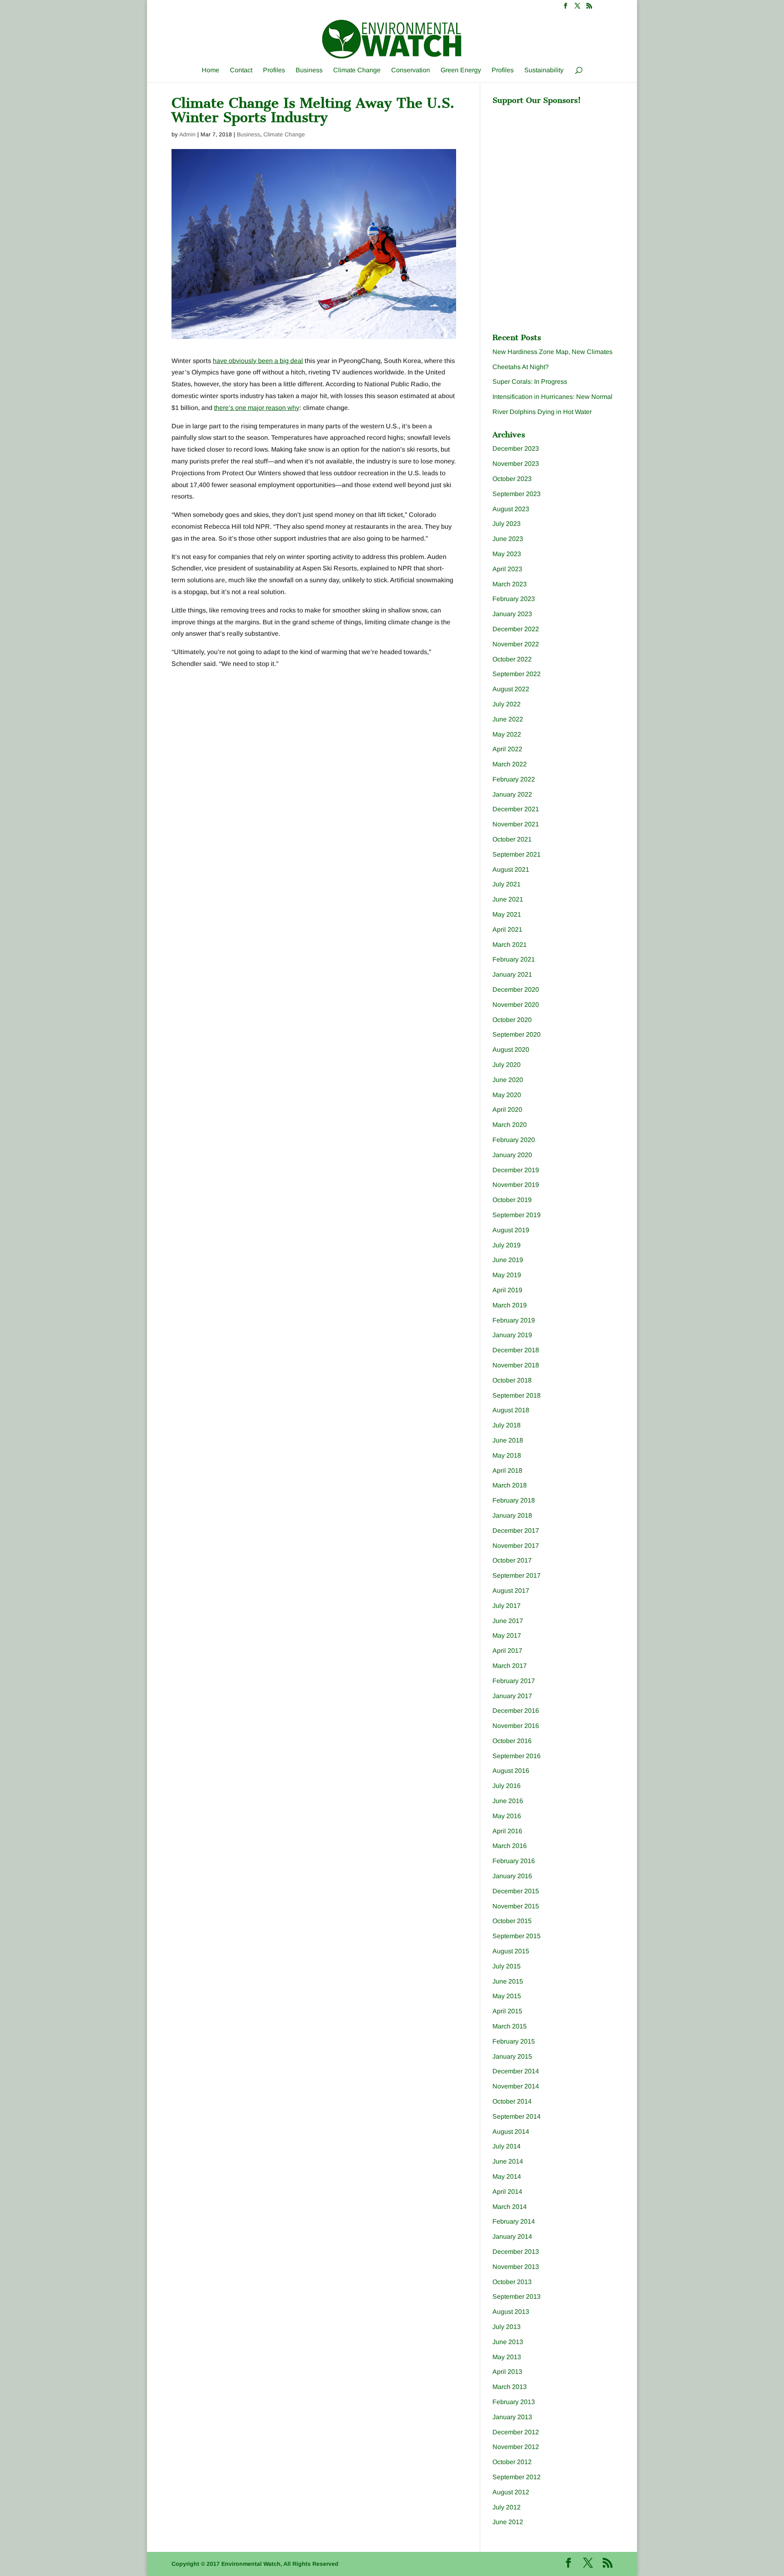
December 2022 (516, 629)
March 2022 (510, 764)
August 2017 (511, 1591)
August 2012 (511, 2492)
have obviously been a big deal (258, 361)
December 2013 (516, 2252)
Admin (187, 134)
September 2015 (517, 1936)
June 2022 (508, 719)
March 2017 (510, 1666)
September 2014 (517, 2116)
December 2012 (516, 2432)
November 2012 (516, 2447)
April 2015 (507, 2011)
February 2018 (514, 1500)
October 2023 (512, 479)
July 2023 (507, 524)
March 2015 (510, 2026)
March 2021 (510, 945)
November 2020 (516, 1005)
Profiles (274, 70)
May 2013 (507, 2357)
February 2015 (514, 2041)
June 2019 (508, 1260)
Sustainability (544, 70)
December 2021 (516, 809)
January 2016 (512, 1876)
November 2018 (516, 1365)
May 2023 (507, 554)
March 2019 (510, 1305)
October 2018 (512, 1380)
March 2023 (510, 584)
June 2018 (508, 1440)
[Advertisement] (554, 160)
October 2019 (512, 1200)
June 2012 (508, 2522)
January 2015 (512, 2056)
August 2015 (511, 1951)
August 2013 (511, 2312)
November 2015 (516, 1906)
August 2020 (511, 1050)
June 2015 (508, 1981)
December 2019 (516, 1170)
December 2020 (516, 990)
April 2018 (507, 1471)
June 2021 (508, 899)
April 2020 (507, 1110)
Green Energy (461, 70)
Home (210, 70)
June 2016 (508, 1801)
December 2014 (516, 2071)
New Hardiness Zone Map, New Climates (552, 352)
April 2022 (507, 749)
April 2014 (507, 2192)
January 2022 (512, 794)
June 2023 (508, 539)
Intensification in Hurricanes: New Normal (552, 397)
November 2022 (516, 644)
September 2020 (517, 1034)
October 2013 (512, 2282)
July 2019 (507, 1245)
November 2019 (516, 1185)
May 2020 (507, 1095)
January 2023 (512, 614)
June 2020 (508, 1080)
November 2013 (516, 2267)
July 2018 (507, 1425)
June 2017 (508, 1621)
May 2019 (507, 1275)
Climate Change (357, 70)
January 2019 (512, 1335)
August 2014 (511, 2132)
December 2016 (516, 1711)
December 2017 (516, 1531)
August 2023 (511, 509)
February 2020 (514, 1140)
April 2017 (507, 1651)
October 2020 (512, 1020)
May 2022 (507, 734)
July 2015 (507, 1966)
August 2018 (511, 1410)
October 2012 (512, 2462)
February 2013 (514, 2402)
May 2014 (507, 2176)
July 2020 (507, 1065)
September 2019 (517, 1215)
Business (309, 70)
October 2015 (512, 1921)
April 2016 (507, 1831)
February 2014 (514, 2221)
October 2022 (512, 659)
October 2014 (512, 2101)
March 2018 (510, 1485)
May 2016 (507, 1816)
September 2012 (517, 2477)
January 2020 (512, 1155)
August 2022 (511, 689)
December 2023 (516, 449)
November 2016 (516, 1726)
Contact (241, 70)
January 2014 (512, 2236)
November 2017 (516, 1546)
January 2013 (512, 2417)
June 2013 (508, 2342)
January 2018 (512, 1515)
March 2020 (510, 1125)
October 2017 (512, 1560)
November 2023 (516, 464)
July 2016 (507, 1786)
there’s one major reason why (257, 408)
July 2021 (507, 884)
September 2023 (517, 494)
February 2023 (514, 599)
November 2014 (516, 2086)
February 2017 (514, 1681)
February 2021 (514, 959)
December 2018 (516, 1350)
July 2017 (507, 1606)
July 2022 (507, 704)
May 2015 (507, 1996)
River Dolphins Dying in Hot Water (542, 412)
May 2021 (507, 914)
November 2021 (516, 824)
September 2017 (517, 1575)
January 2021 (512, 974)
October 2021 (512, 839)
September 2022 (517, 674)
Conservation (411, 70)
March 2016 (510, 1846)
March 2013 (510, 2387)
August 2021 (511, 869)
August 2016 (511, 1771)
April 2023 (507, 569)
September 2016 (517, 1756)
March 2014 (510, 2207)
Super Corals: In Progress (530, 382)
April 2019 (507, 1290)
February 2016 (514, 1861)
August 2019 (511, 1230)
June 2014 (508, 2161)
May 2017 (507, 1635)
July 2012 (507, 2507)
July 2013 (507, 2327)
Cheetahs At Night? (521, 367)
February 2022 (514, 779)
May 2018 (507, 1455)
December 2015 (516, 1891)
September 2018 (517, 1395)
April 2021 (507, 930)
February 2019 (514, 1320)
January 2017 (512, 1696)
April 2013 (507, 2372)
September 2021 (517, 854)
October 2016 (512, 1741)
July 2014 (507, 2146)
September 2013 (517, 2297)
